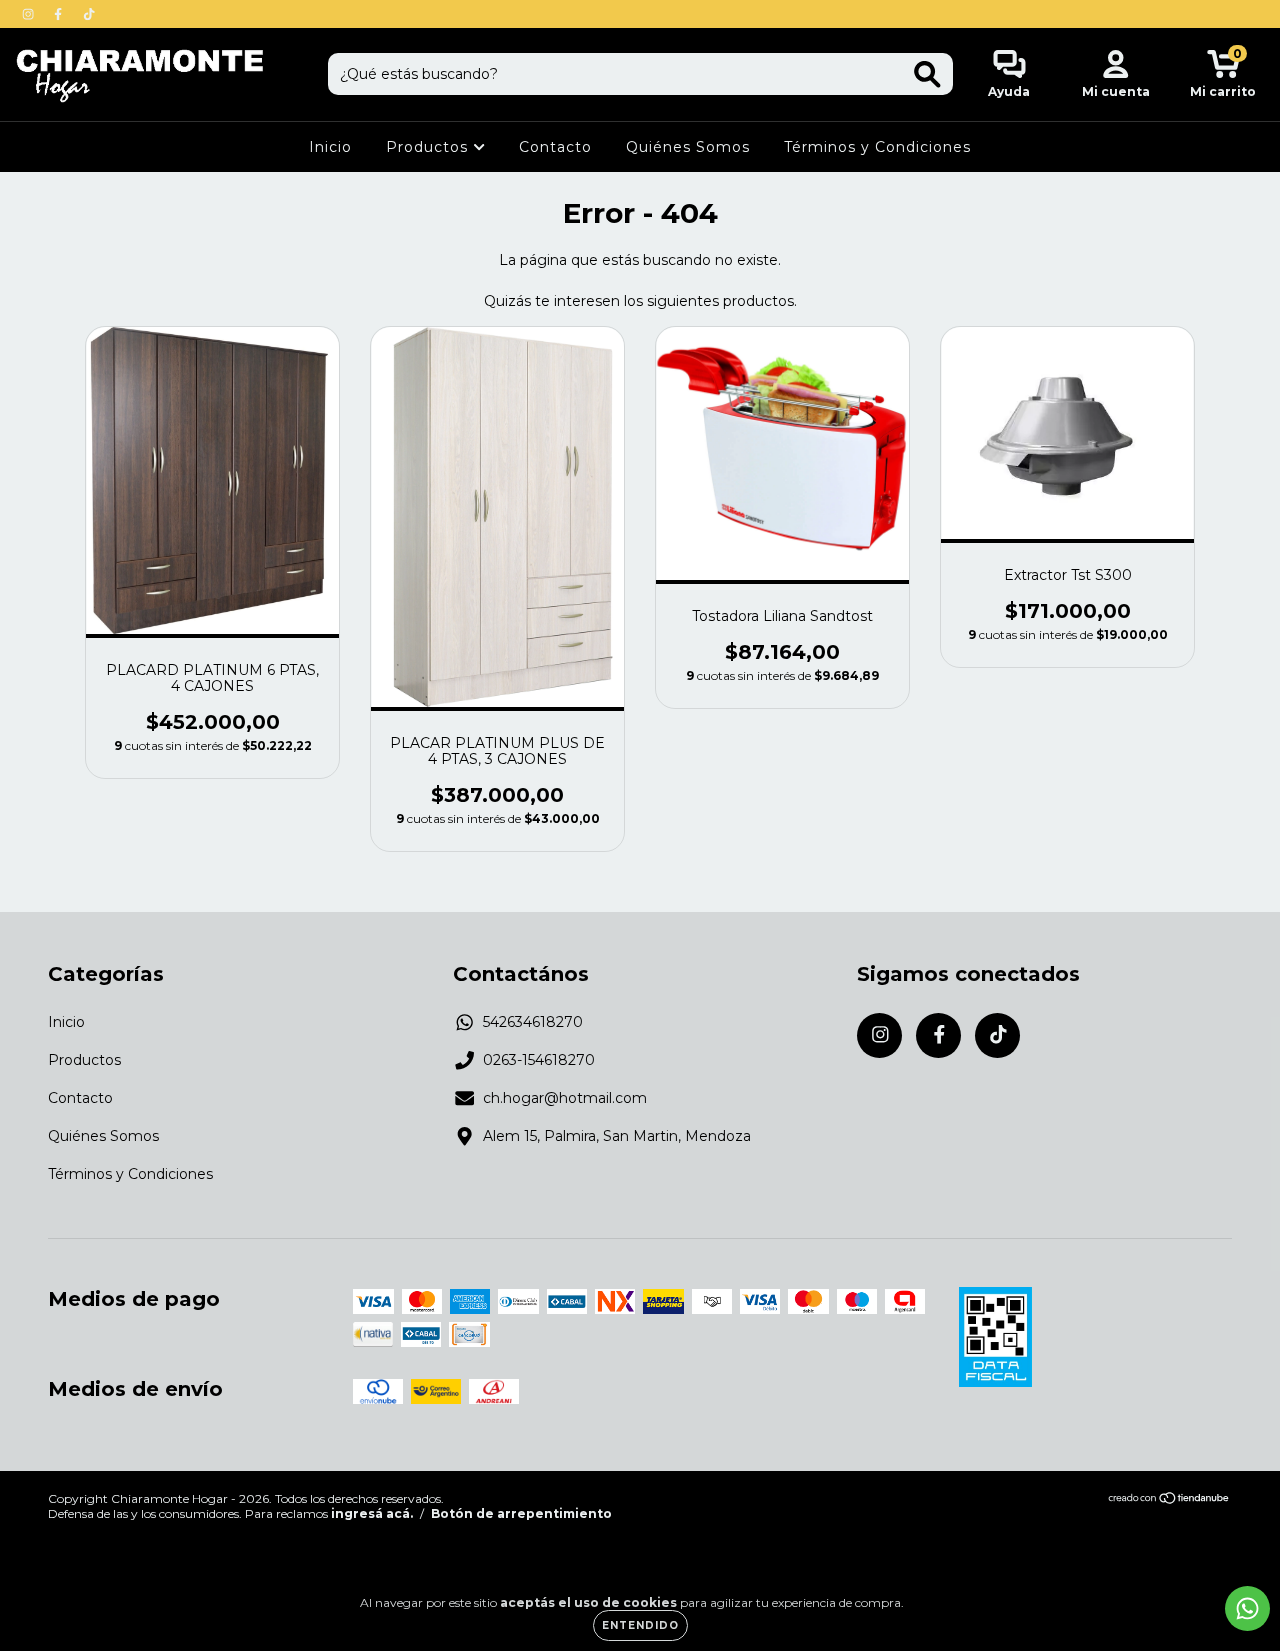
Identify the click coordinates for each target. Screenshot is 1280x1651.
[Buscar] (927, 74)
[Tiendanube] (1169, 1500)
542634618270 (533, 1022)
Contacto (555, 147)
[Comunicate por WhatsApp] (1247, 1608)
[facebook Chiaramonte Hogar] (60, 14)
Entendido (640, 1625)
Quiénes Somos (688, 147)
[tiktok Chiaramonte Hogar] (89, 14)
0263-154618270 (539, 1060)
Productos (429, 147)
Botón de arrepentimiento (521, 1513)
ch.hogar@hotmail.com (565, 1098)
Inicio (330, 147)
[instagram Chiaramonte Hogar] (30, 14)
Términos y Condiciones (877, 147)
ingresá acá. (372, 1513)
